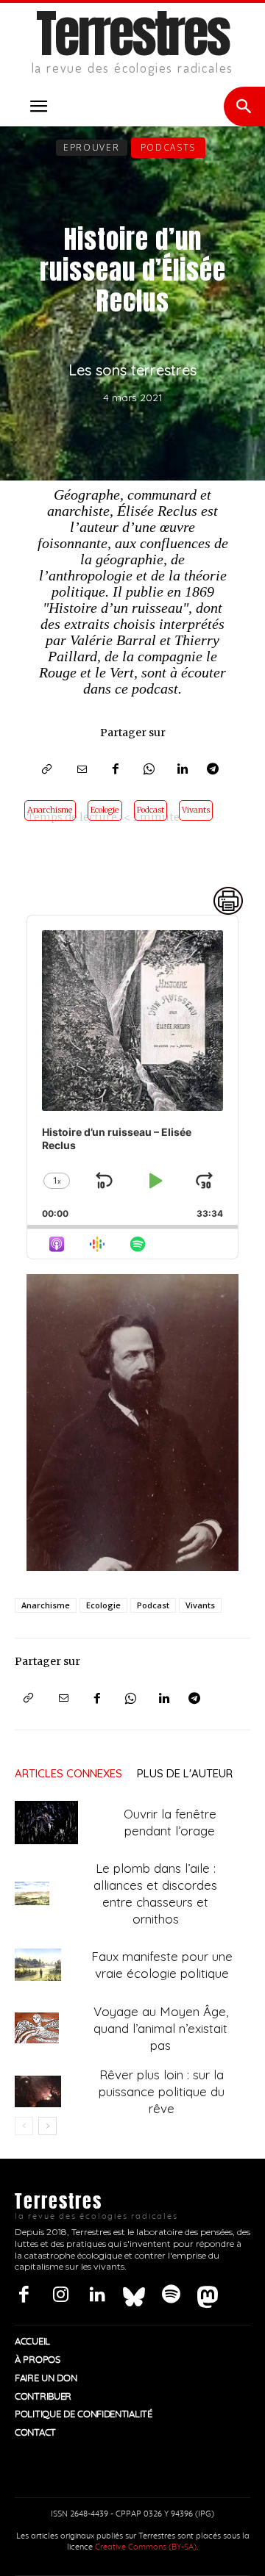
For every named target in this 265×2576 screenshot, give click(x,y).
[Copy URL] (48, 771)
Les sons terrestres (132, 370)
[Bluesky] (134, 2295)
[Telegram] (217, 771)
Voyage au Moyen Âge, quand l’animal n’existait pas (161, 2028)
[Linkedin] (183, 771)
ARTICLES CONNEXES (68, 1773)
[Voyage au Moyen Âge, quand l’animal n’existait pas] (37, 2028)
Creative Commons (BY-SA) (146, 2547)
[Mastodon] (208, 2295)
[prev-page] (24, 2126)
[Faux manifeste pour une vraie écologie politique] (38, 1965)
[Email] (82, 771)
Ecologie (105, 810)
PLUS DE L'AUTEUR (185, 1773)
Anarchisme (50, 810)
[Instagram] (60, 2295)
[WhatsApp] (149, 771)
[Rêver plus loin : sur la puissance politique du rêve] (38, 2091)
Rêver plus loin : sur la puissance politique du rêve (162, 2091)
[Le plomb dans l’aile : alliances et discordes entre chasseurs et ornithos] (32, 1893)
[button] (38, 107)
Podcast (151, 810)
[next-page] (47, 2126)
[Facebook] (116, 771)
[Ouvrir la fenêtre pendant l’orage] (46, 1823)
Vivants (196, 810)
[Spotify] (171, 2295)
